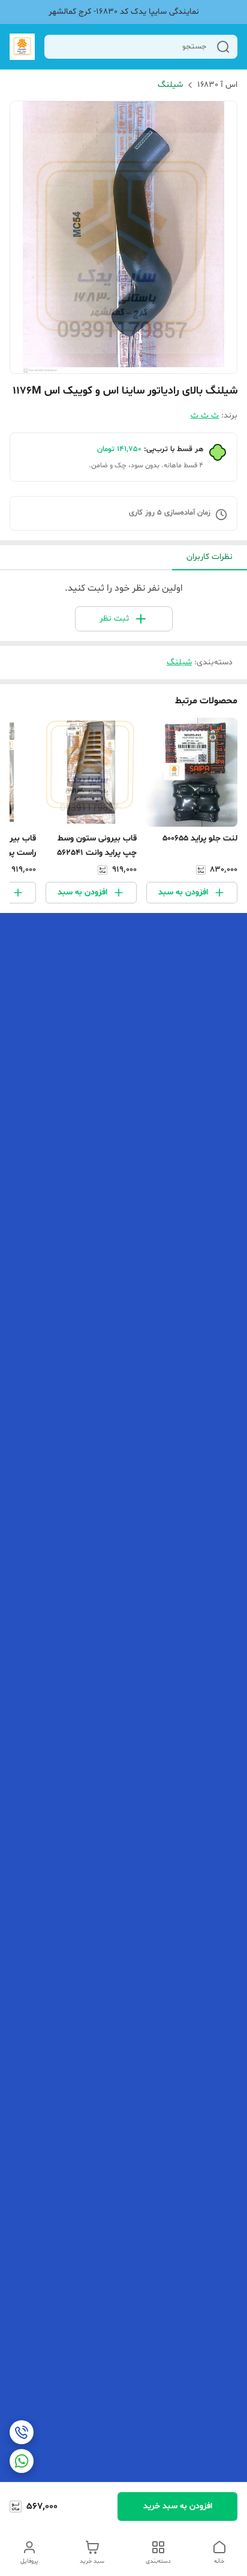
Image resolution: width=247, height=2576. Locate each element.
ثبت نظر (114, 619)
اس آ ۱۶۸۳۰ (217, 85)
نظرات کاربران (210, 557)
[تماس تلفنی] (22, 2432)
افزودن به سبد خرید (178, 2506)
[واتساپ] (22, 2461)
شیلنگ (170, 85)
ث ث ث (205, 415)
